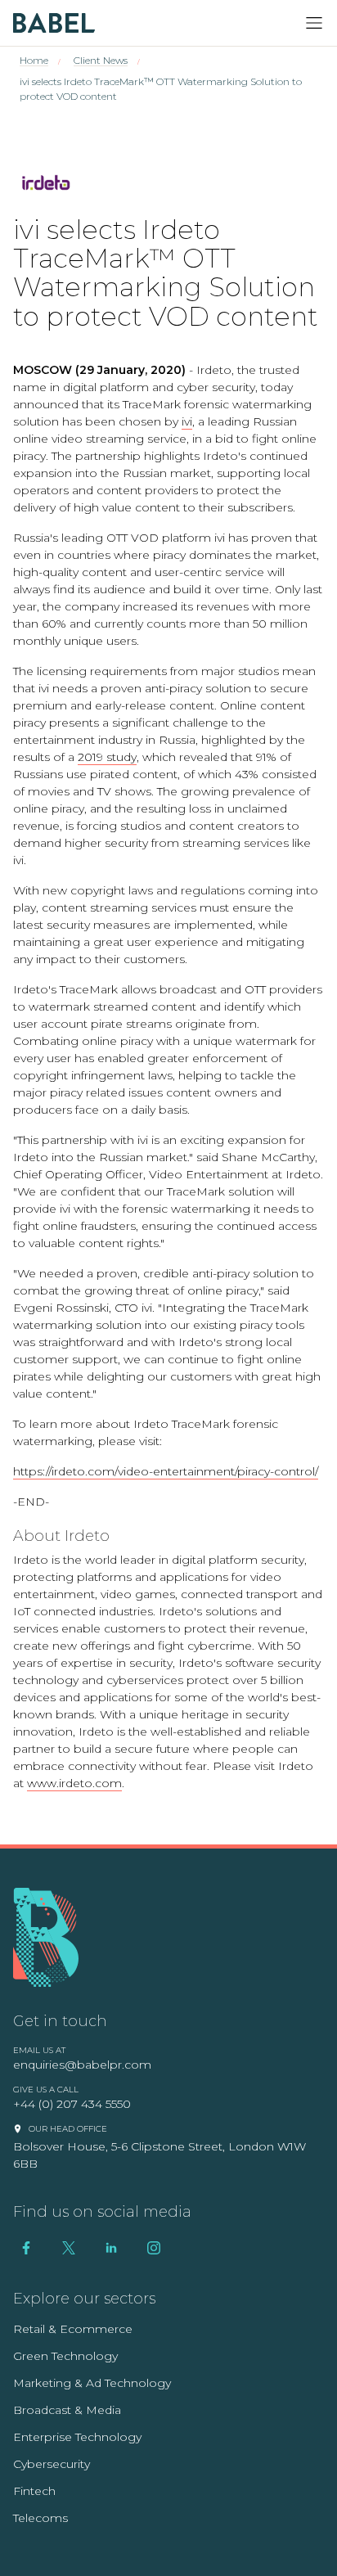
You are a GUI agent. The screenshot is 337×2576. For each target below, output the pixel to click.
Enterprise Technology (77, 2437)
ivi (187, 421)
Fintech (34, 2491)
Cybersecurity (52, 2464)
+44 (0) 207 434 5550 (72, 2104)
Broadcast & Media (67, 2410)
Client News (101, 60)
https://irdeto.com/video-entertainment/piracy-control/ (166, 1471)
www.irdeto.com (74, 1783)
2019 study (107, 757)
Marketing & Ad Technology (92, 2383)
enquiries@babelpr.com (82, 2065)
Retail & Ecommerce (73, 2329)
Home (34, 60)
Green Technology (65, 2356)
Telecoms (40, 2518)
